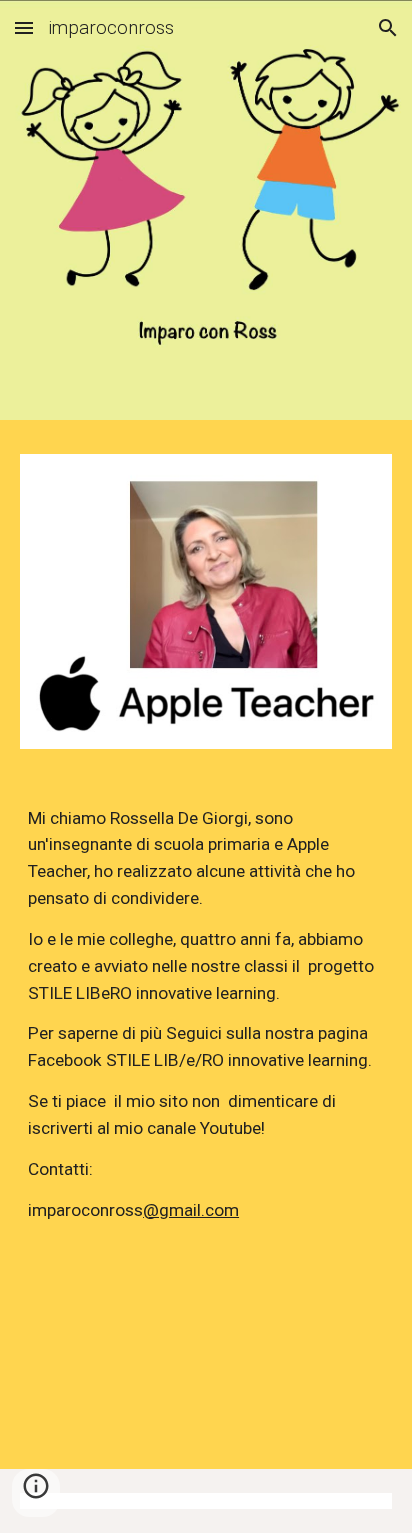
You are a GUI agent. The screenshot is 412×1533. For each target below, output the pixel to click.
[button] (24, 27)
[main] (206, 1035)
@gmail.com (191, 1210)
